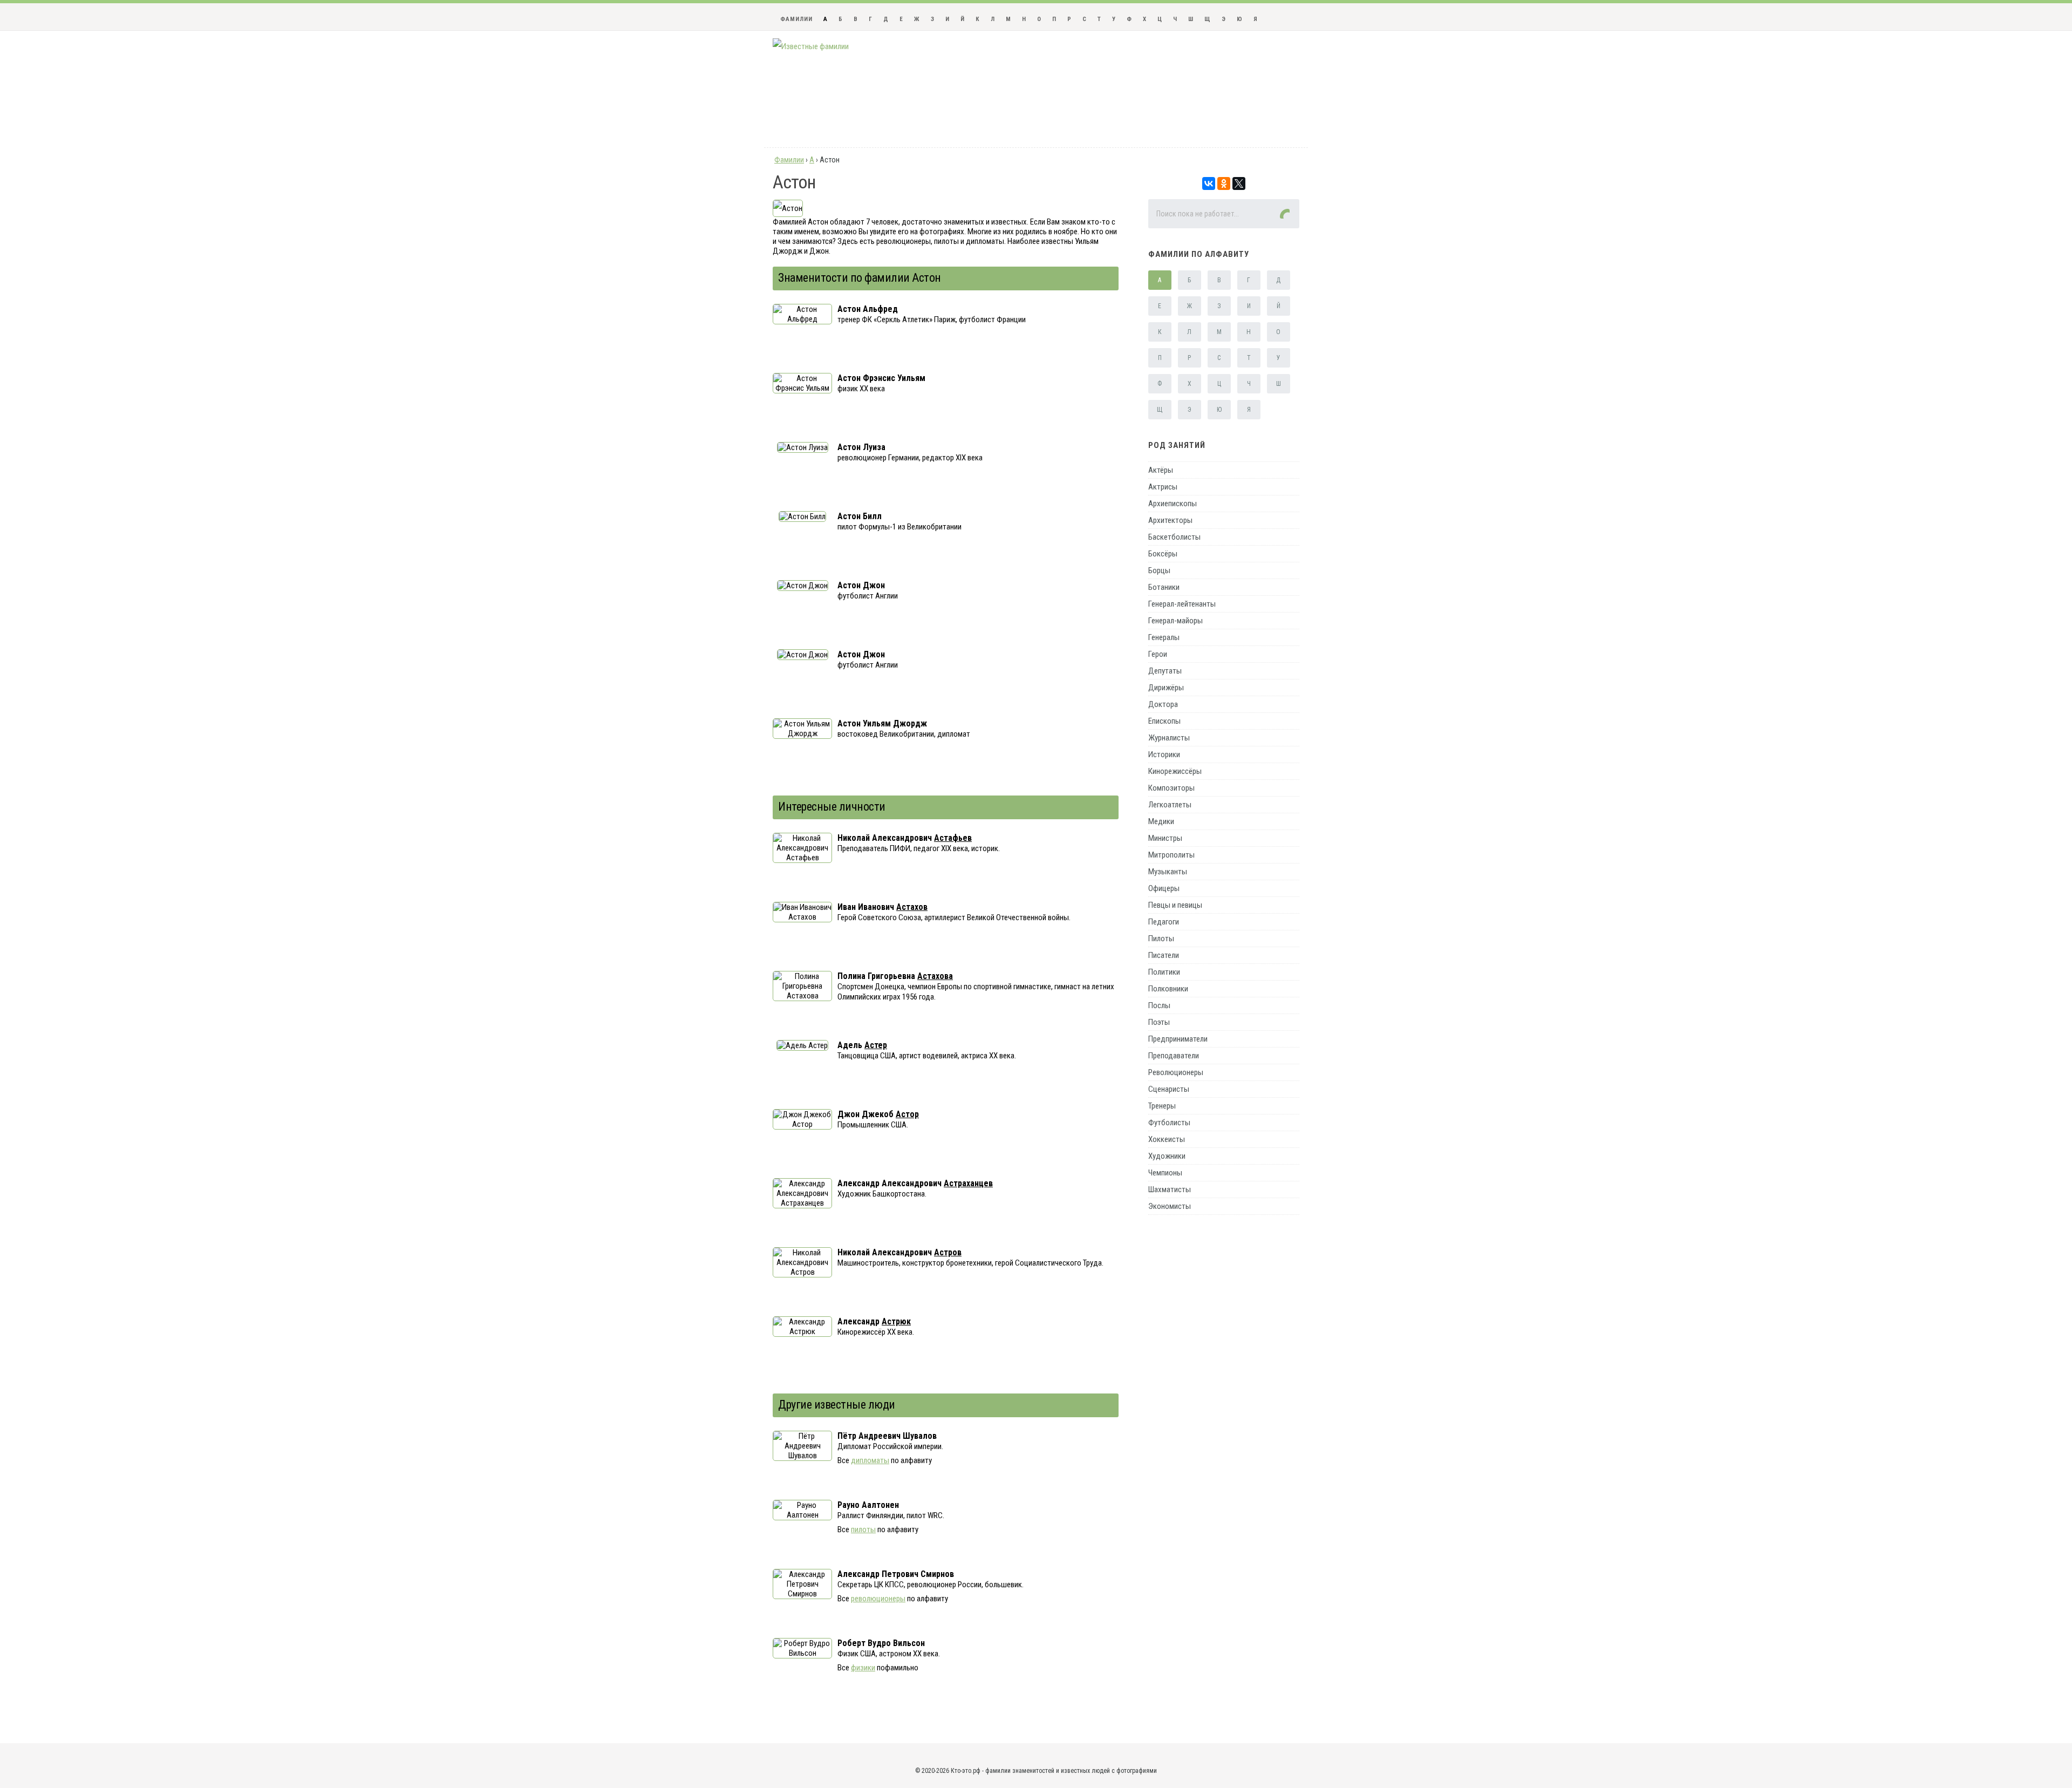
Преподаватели (1174, 1056)
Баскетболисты (1174, 537)
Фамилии (796, 19)
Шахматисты (1170, 1189)
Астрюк (896, 1321)
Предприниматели (1178, 1039)
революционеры (878, 1599)
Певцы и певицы (1175, 905)
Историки (1164, 754)
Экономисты (1170, 1206)
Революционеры (1176, 1072)
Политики (1164, 972)
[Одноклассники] (1224, 183)
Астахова (935, 976)
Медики (1161, 821)
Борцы (1159, 570)
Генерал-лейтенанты (1182, 604)
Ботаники (1164, 587)
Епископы (1164, 721)
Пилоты (1161, 939)
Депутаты (1165, 671)
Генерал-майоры (1175, 621)
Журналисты (1169, 738)
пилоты (863, 1529)
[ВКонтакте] (1209, 183)
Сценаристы (1169, 1089)
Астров (948, 1252)
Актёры (1161, 470)
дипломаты (870, 1460)
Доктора (1163, 704)
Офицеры (1164, 888)
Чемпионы (1165, 1173)
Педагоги (1164, 922)
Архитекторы (1170, 520)
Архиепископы (1173, 504)
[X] (1239, 183)
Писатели (1164, 955)
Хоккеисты (1167, 1139)
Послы (1159, 1005)
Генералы (1164, 637)
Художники (1167, 1156)
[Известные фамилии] (811, 46)
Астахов (912, 907)
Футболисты (1169, 1123)
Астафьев (953, 838)
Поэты (1159, 1022)
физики (863, 1668)
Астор (907, 1114)
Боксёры (1163, 554)
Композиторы (1171, 788)
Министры (1165, 838)
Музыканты (1168, 872)
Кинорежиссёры (1175, 771)
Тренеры (1162, 1106)
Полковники (1168, 989)
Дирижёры (1166, 688)
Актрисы (1163, 487)
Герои (1158, 654)
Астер (876, 1045)
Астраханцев (968, 1183)
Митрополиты (1171, 855)
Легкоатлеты (1170, 805)
